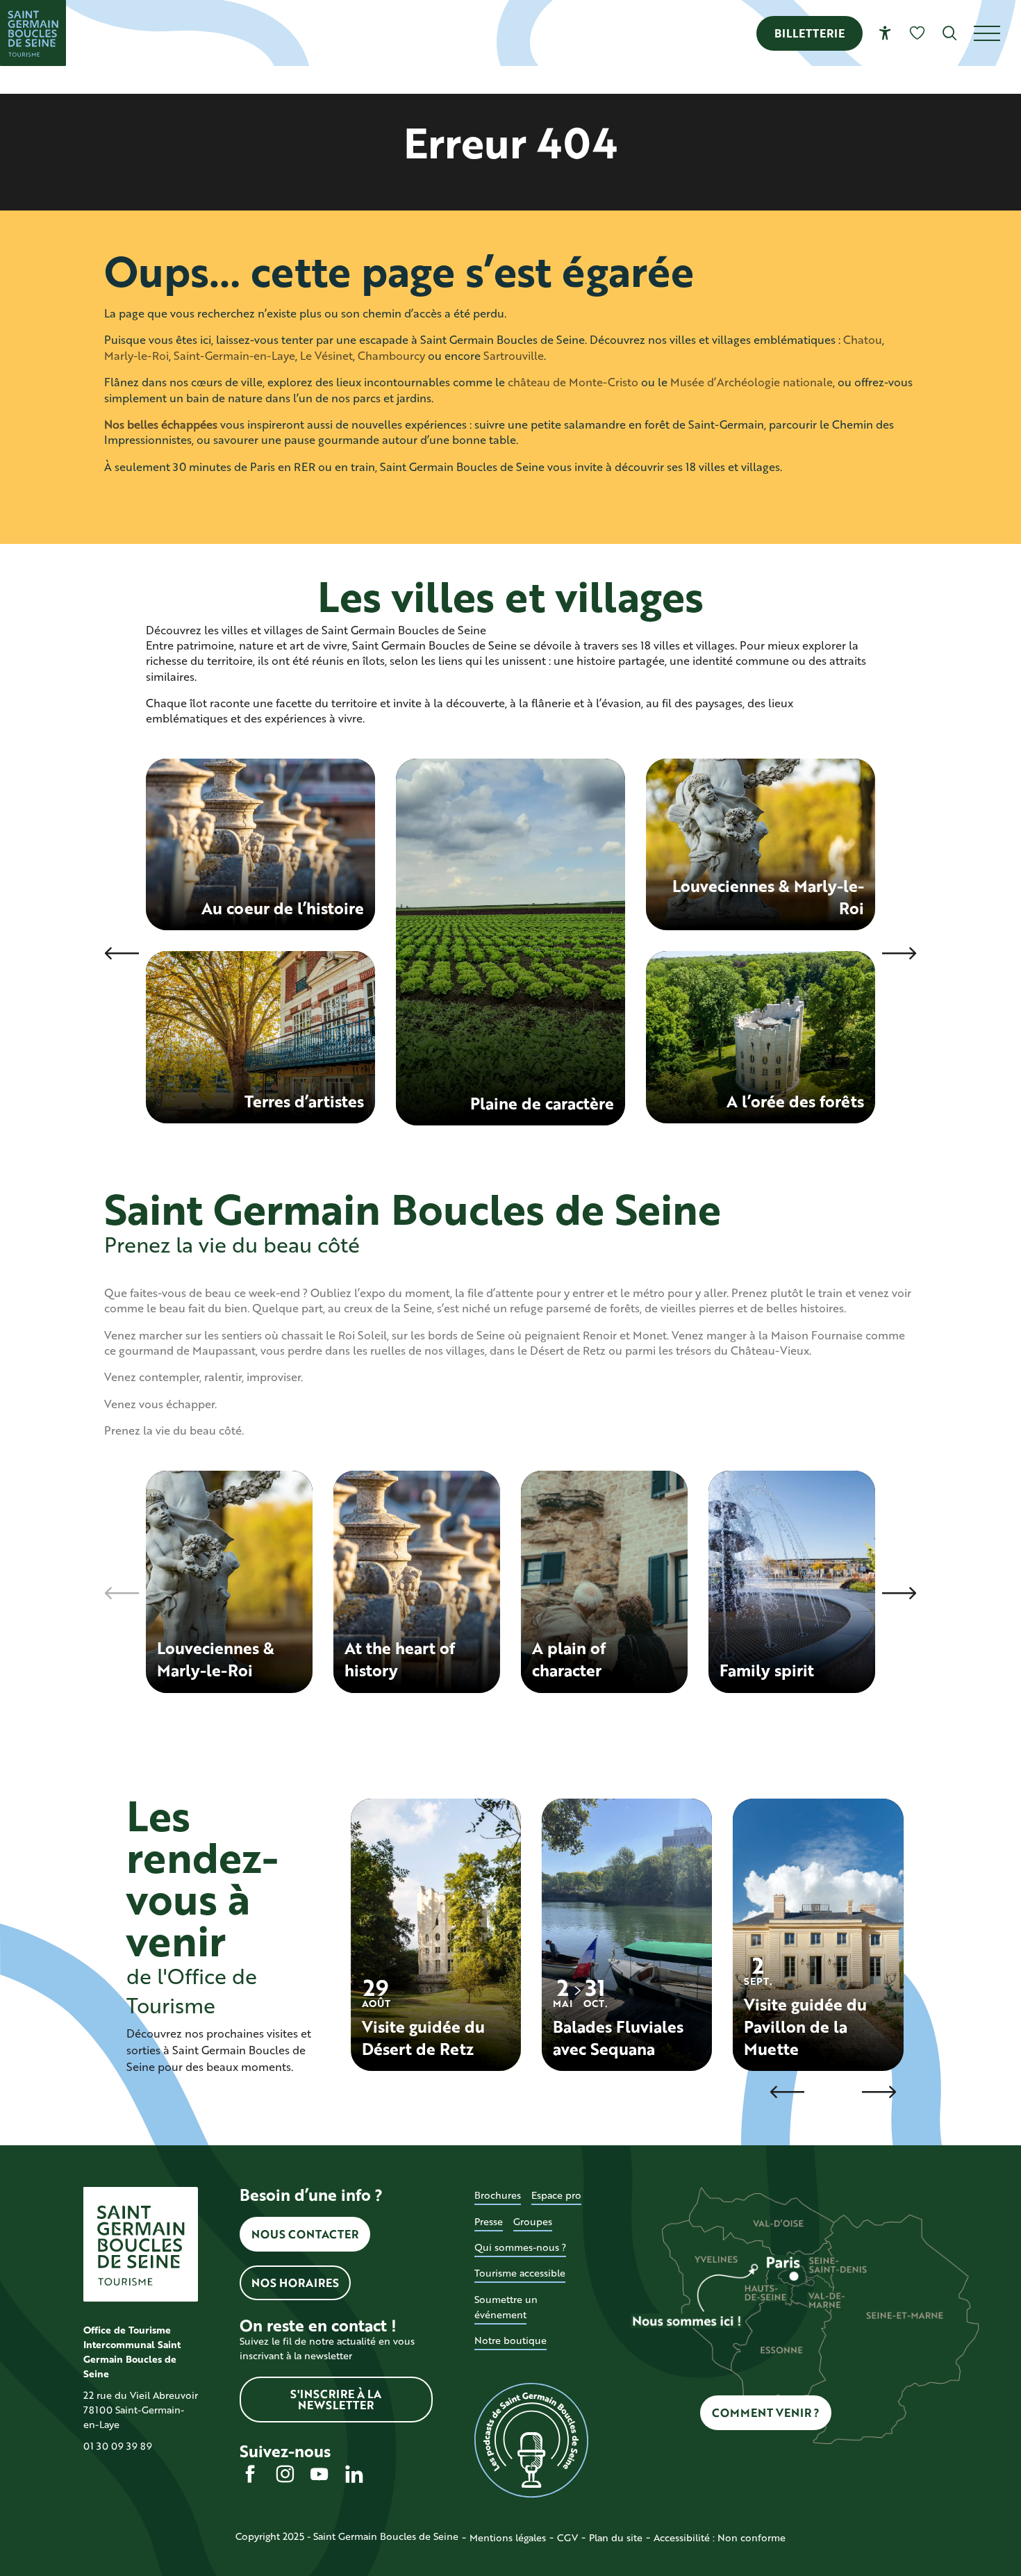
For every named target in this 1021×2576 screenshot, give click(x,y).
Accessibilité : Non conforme (720, 2537)
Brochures (498, 2195)
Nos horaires (295, 2282)
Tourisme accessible (520, 2273)
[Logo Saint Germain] (141, 2244)
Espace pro (556, 2195)
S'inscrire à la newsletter (336, 2399)
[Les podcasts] (532, 2441)
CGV (567, 2537)
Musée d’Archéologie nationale (752, 382)
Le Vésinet (326, 355)
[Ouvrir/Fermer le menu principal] (997, 33)
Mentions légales (508, 2537)
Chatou (863, 339)
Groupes (533, 2221)
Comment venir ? (766, 2412)
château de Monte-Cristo (573, 382)
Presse (489, 2221)
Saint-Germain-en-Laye (234, 355)
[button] (950, 33)
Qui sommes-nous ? (520, 2247)
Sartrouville (514, 355)
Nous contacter (305, 2234)
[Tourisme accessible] (885, 33)
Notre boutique (510, 2340)
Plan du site (616, 2537)
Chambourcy (391, 355)
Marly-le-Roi (136, 355)
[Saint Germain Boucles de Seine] (33, 33)
